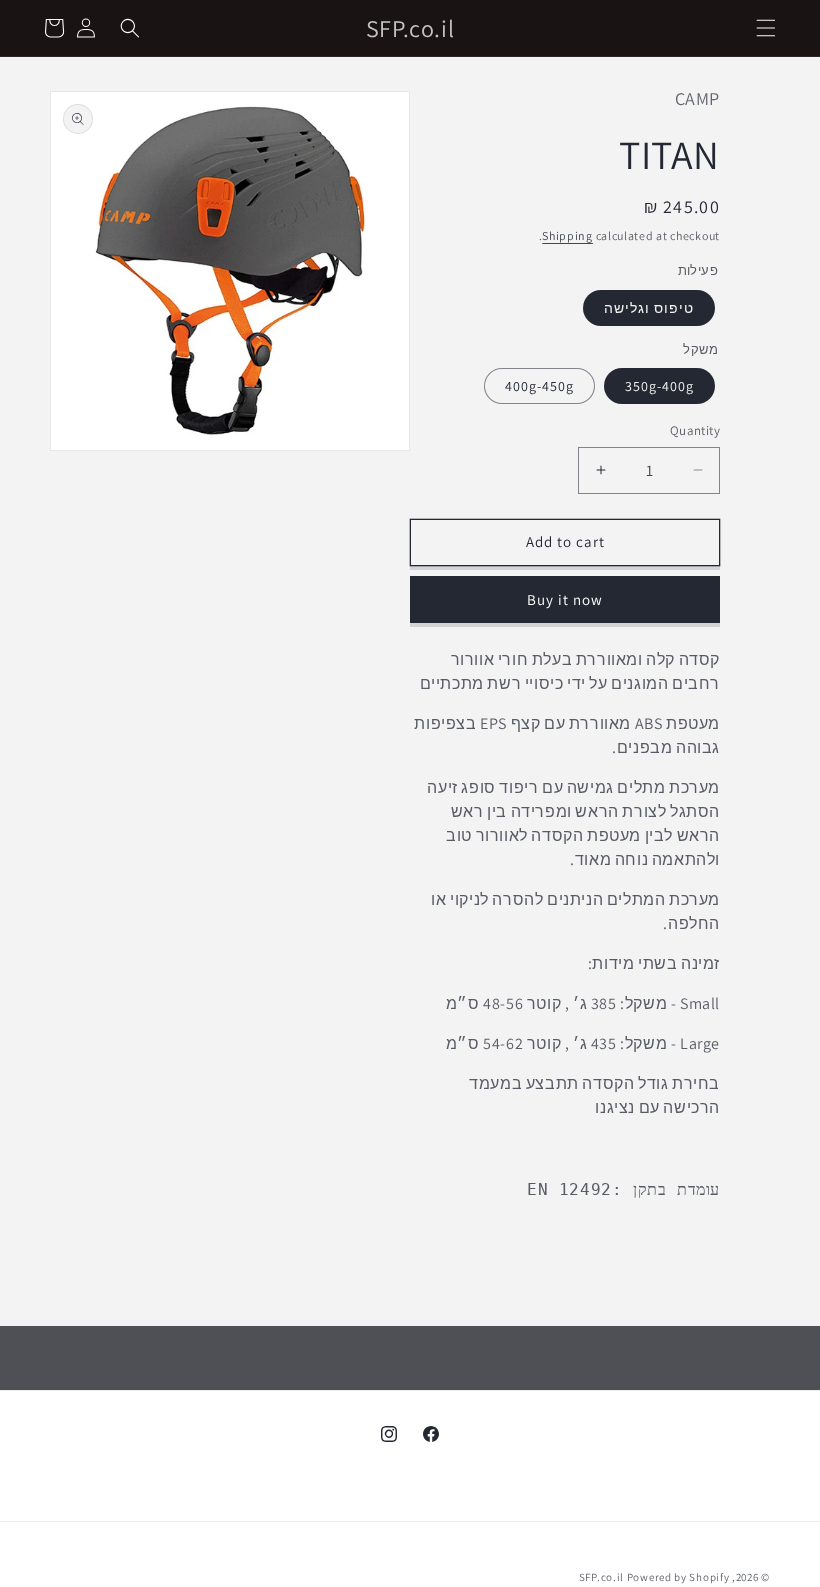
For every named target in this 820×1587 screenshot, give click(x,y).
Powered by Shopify (678, 1577)
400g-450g (539, 386)
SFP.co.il (601, 1577)
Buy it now (565, 599)
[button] (766, 28)
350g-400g (659, 386)
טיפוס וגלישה (649, 308)
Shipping (567, 235)
